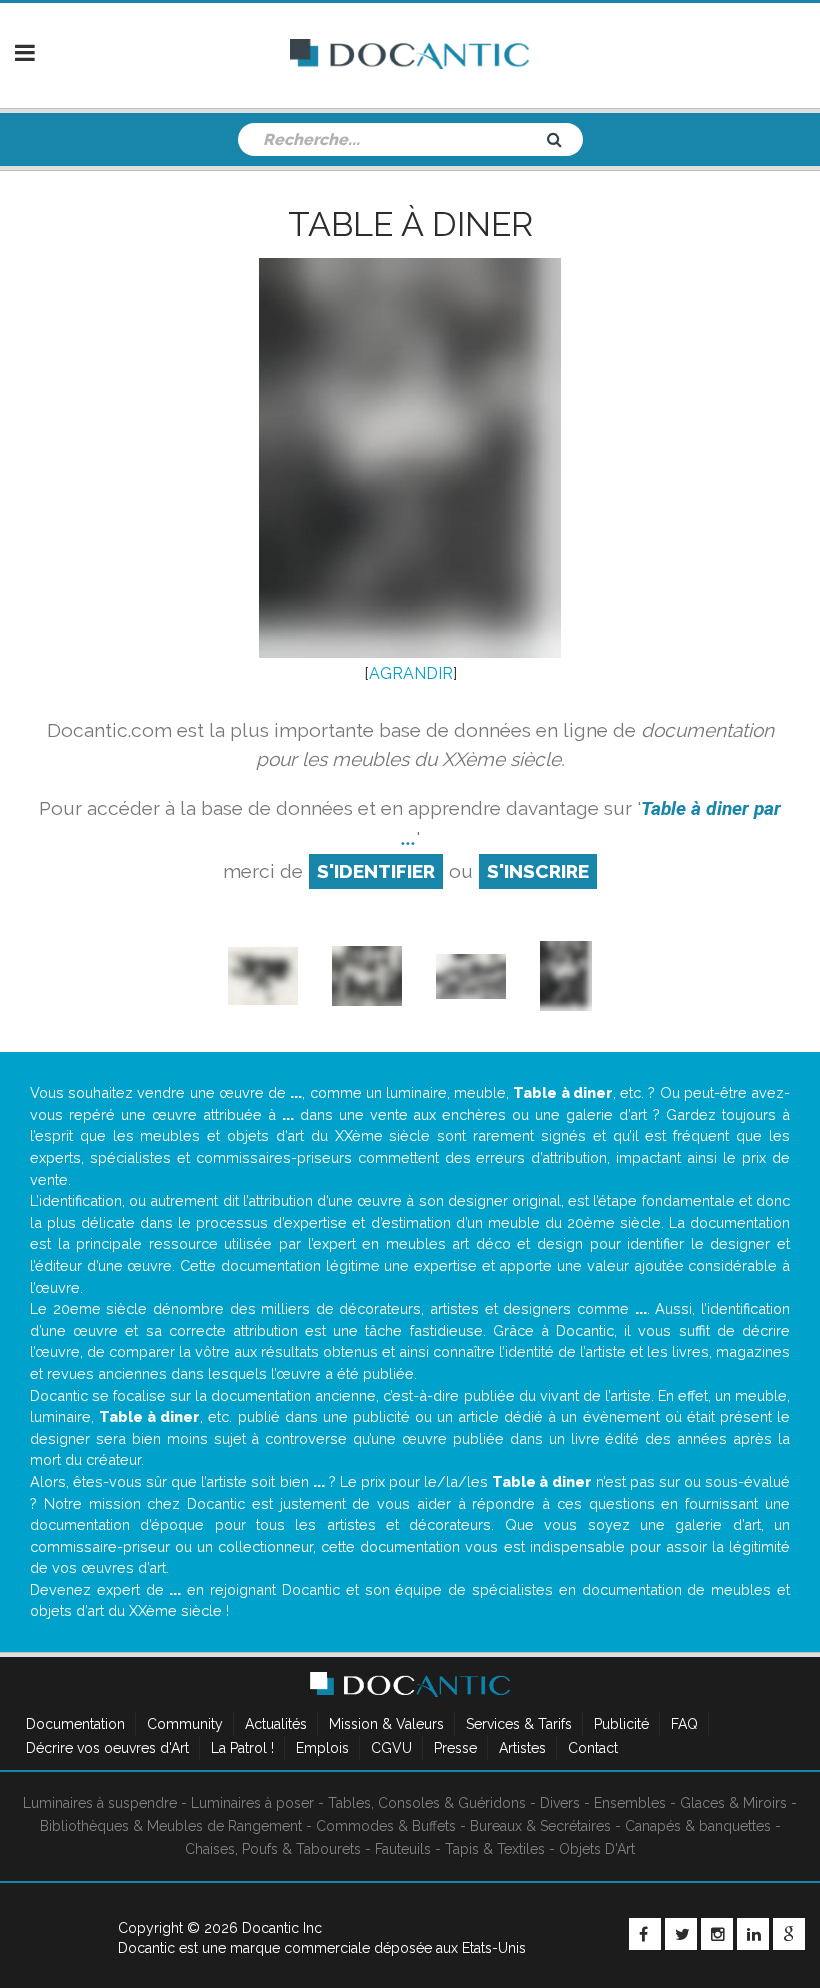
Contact (593, 1748)
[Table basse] (367, 974)
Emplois (322, 1748)
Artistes (522, 1748)
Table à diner (410, 224)
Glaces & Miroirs (733, 1803)
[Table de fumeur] (263, 974)
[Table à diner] (566, 974)
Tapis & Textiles (495, 1849)
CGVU (391, 1748)
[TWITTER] (681, 1934)
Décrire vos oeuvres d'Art (107, 1748)
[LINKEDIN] (753, 1934)
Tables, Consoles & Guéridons (427, 1803)
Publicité (621, 1724)
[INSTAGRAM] (717, 1934)
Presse (455, 1748)
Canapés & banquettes (698, 1826)
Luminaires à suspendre (100, 1803)
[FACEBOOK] (645, 1934)
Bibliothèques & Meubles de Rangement (171, 1826)
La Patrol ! (242, 1748)
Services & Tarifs (519, 1724)
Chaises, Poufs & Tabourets (273, 1849)
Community (185, 1724)
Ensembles (630, 1803)
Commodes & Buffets (386, 1826)
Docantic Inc (282, 1928)
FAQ (684, 1724)
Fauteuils (403, 1849)
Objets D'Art (597, 1849)
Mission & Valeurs (386, 1724)
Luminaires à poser (252, 1803)
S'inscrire (538, 871)
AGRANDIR (411, 673)
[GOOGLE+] (789, 1934)
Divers (560, 1803)
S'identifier (376, 871)
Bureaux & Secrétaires (540, 1826)
